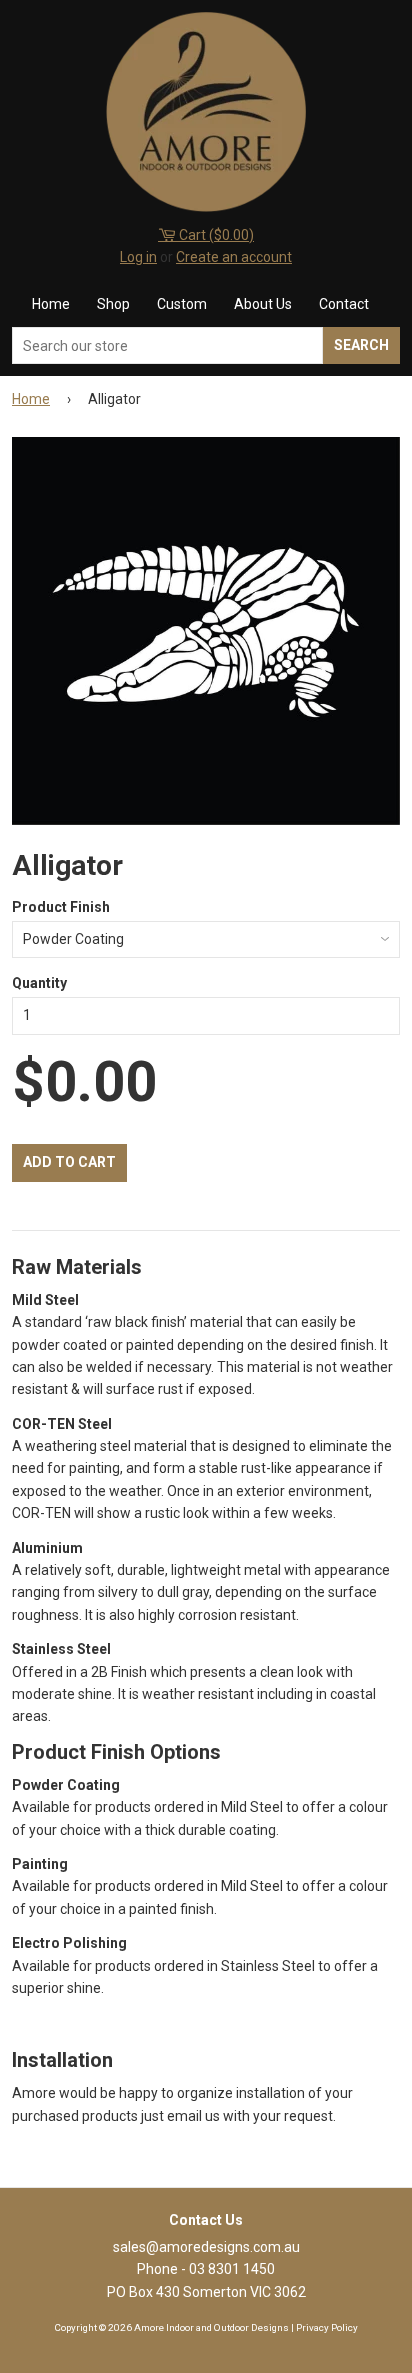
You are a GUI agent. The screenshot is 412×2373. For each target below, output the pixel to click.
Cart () (215, 235)
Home (51, 304)
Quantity (39, 983)
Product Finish (61, 907)
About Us (263, 304)
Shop (113, 304)
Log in (138, 257)
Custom (182, 304)
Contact (344, 304)
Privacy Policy (327, 2327)
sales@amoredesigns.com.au (206, 2247)
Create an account (234, 257)
